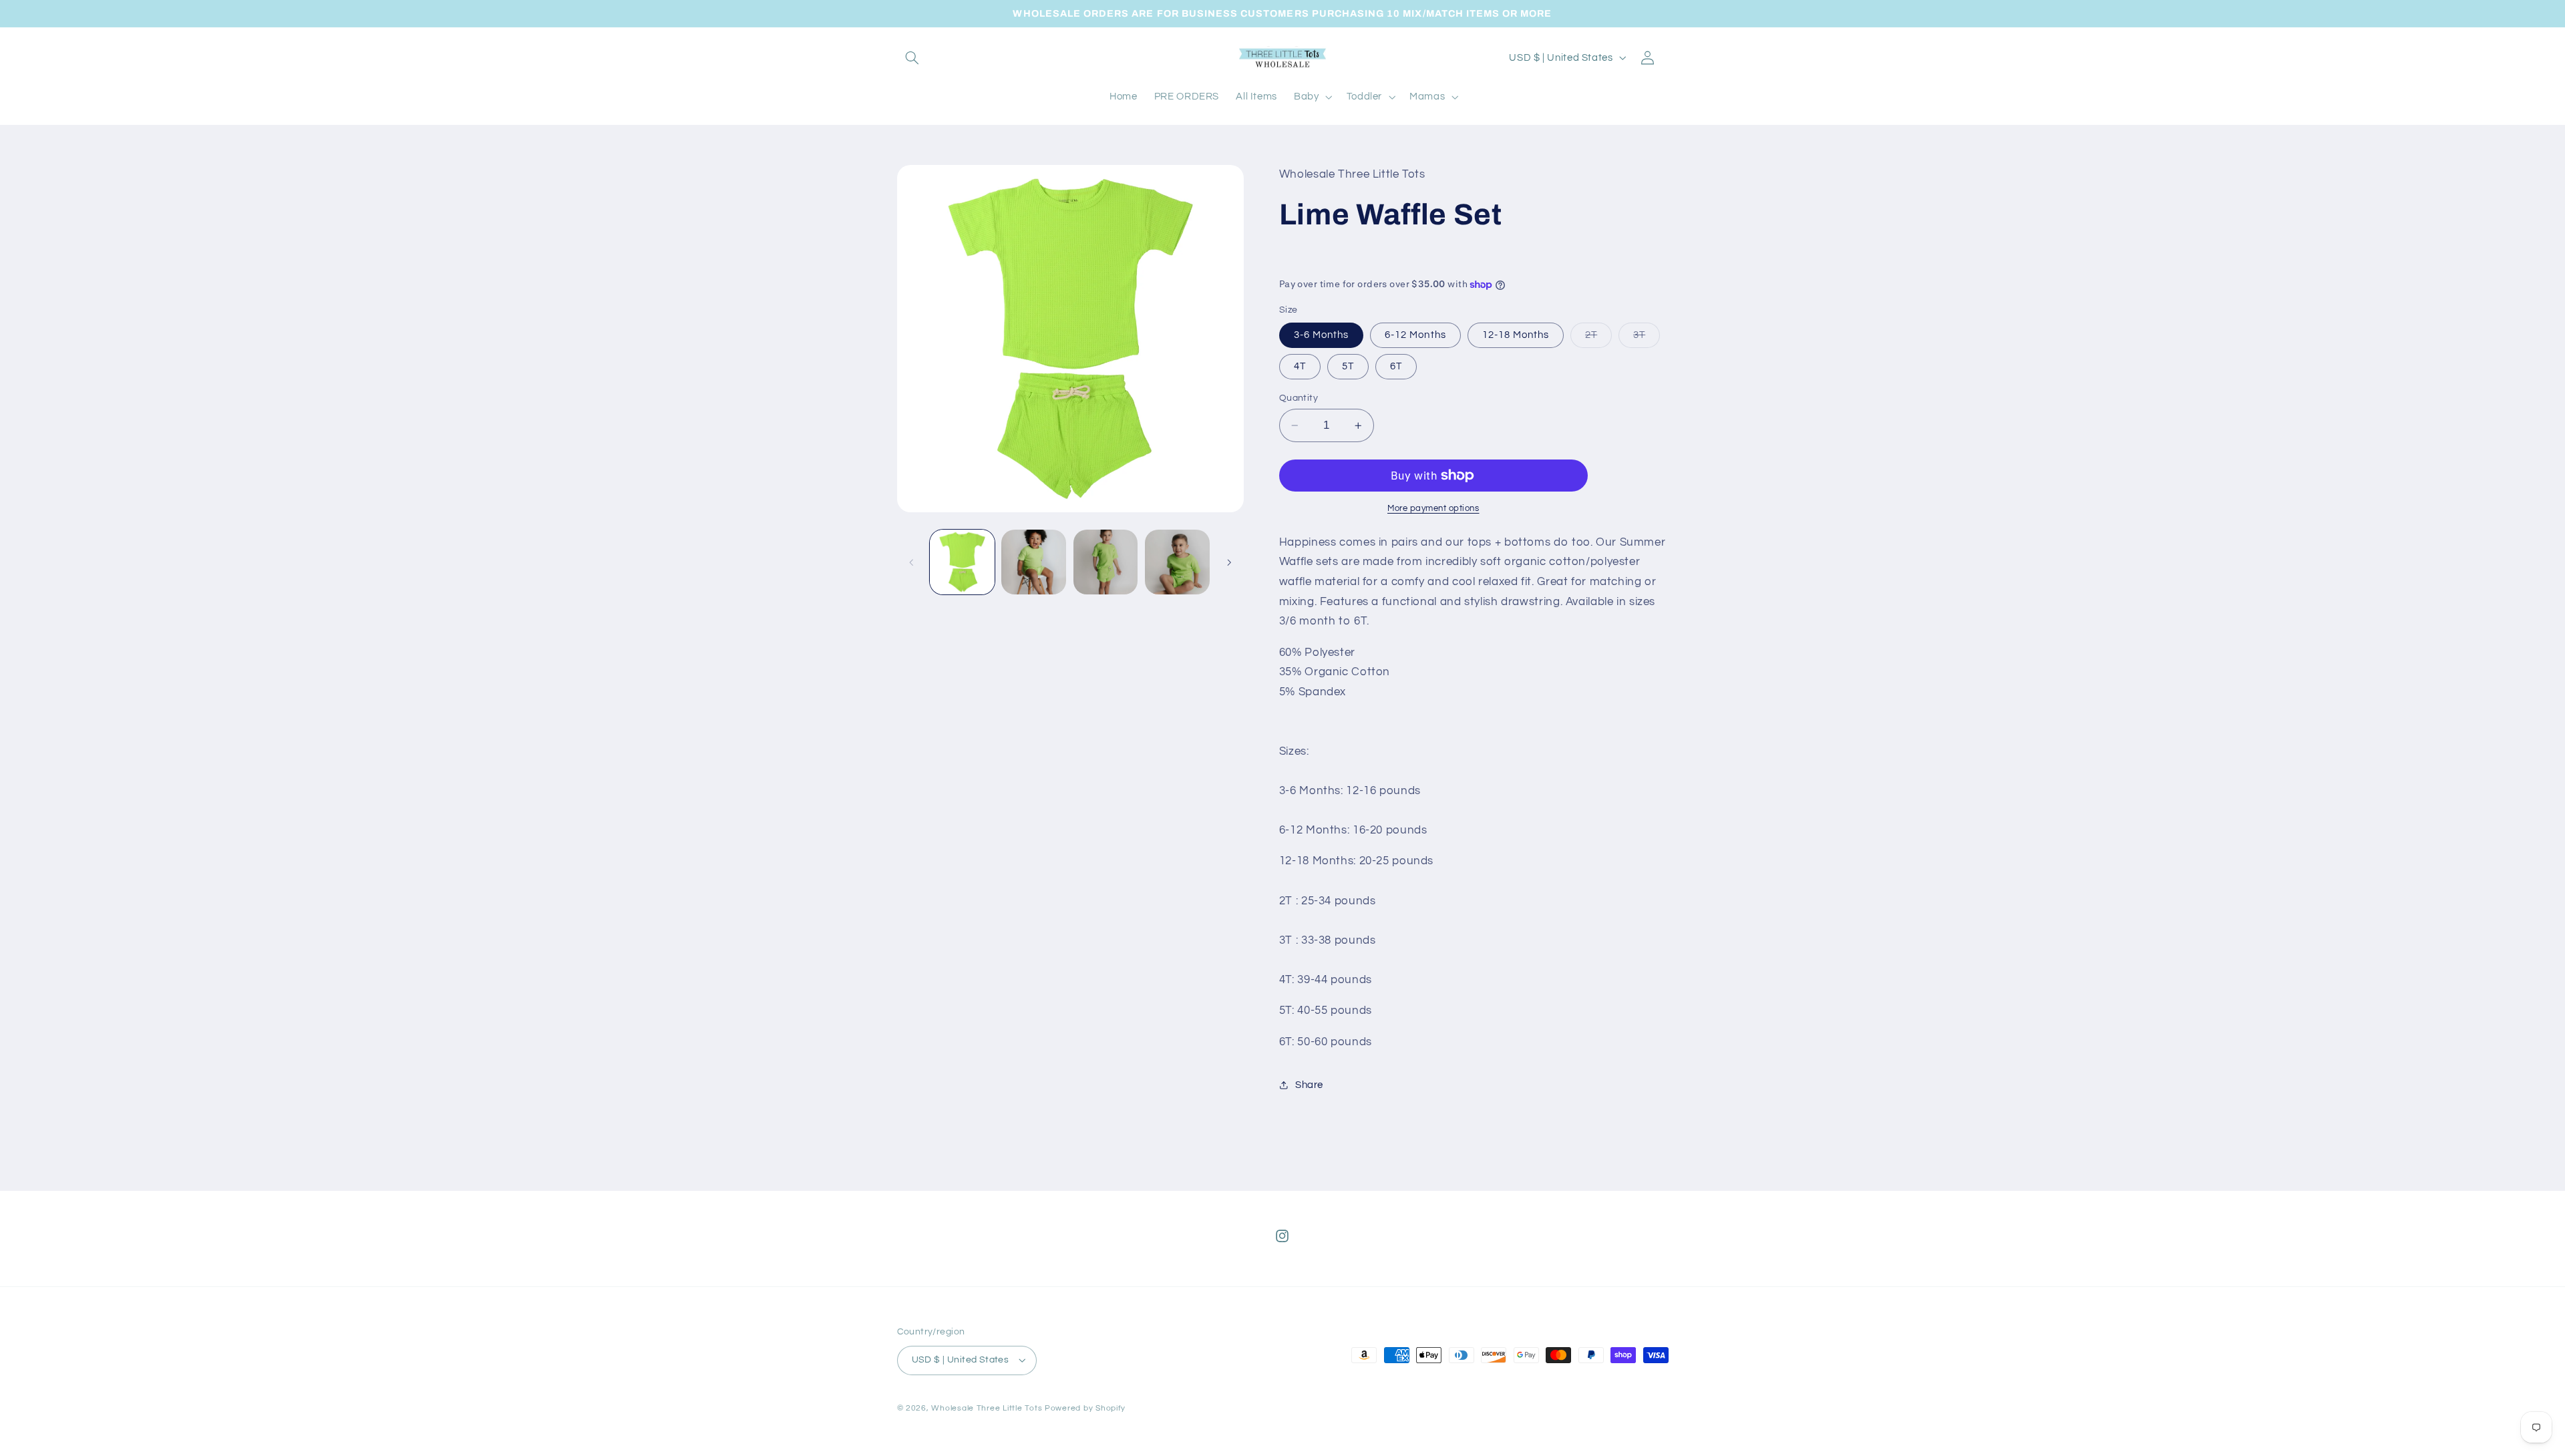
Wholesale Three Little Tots (987, 1408)
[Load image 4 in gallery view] (1177, 562)
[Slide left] (912, 562)
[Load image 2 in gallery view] (1034, 562)
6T (1396, 366)
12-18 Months (1516, 335)
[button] (912, 57)
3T (1647, 339)
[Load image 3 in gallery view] (1106, 562)
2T (1598, 339)
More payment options (1433, 509)
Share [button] (1309, 1085)
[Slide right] (1229, 562)
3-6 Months (1322, 335)
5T (1348, 366)
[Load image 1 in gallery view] (962, 562)
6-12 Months (1415, 335)
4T (1300, 366)
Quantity (1299, 398)
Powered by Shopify (1085, 1408)
